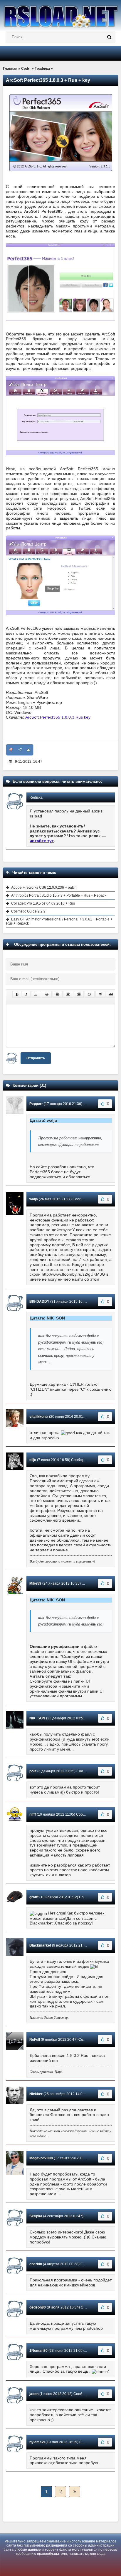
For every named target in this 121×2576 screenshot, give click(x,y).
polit (33, 1771)
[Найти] (109, 37)
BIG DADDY (39, 1302)
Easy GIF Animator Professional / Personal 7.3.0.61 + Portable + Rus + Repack (59, 921)
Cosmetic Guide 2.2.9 (28, 911)
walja (34, 1199)
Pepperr (36, 1104)
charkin (36, 2264)
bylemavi (37, 2442)
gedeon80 (38, 2307)
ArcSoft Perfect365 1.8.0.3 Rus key (58, 717)
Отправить (36, 1058)
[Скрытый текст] (100, 994)
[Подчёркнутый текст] (36, 994)
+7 (20, 750)
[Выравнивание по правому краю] (79, 994)
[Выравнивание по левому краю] (58, 994)
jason (34, 2394)
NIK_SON (37, 1718)
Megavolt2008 (41, 2158)
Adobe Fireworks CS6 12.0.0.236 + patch (44, 888)
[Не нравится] (11, 750)
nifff (33, 1814)
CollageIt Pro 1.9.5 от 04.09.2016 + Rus (43, 903)
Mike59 (35, 1583)
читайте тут (42, 841)
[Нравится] (28, 750)
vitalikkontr (39, 1417)
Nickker (36, 2094)
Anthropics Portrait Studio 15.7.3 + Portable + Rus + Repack (59, 895)
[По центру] (68, 994)
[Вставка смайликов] (90, 994)
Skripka (36, 2216)
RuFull (35, 2040)
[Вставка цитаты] (111, 994)
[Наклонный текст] (26, 994)
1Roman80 (38, 2351)
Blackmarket (40, 1945)
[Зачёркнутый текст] (47, 994)
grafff (34, 1897)
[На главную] (60, 14)
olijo (33, 1460)
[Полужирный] (17, 994)
